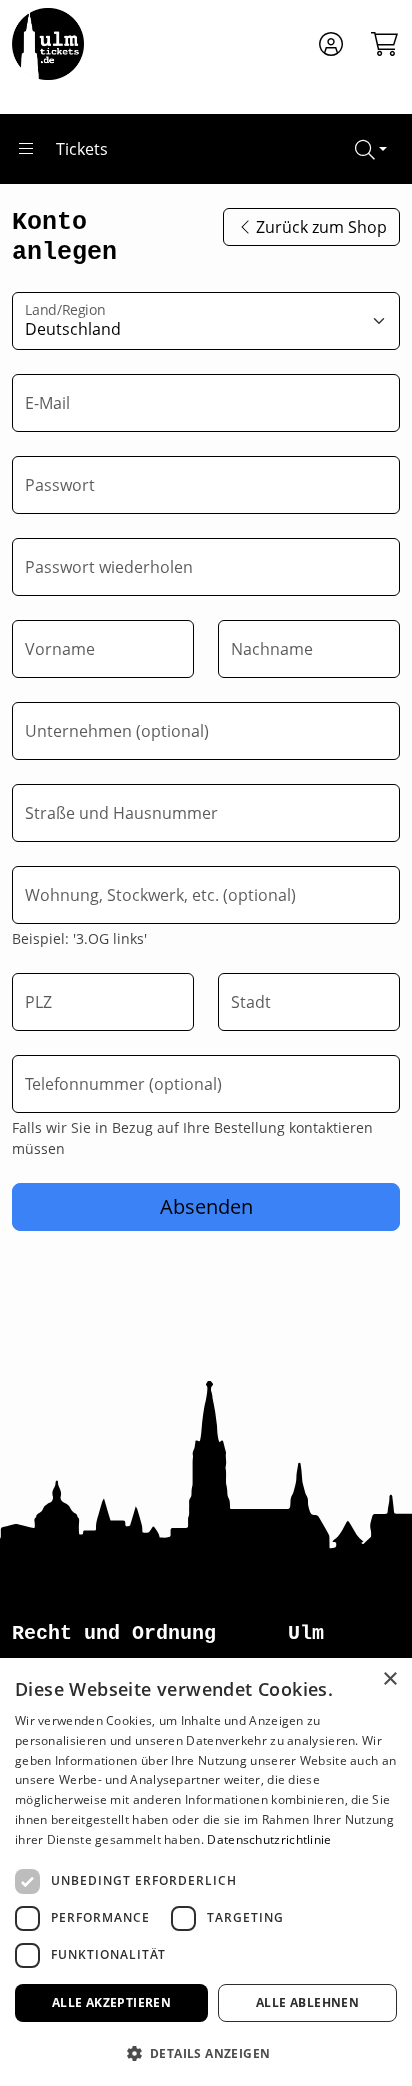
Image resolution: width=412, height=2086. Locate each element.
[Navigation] (26, 149)
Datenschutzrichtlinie (269, 1839)
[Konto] (331, 44)
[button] (206, 2053)
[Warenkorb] (378, 44)
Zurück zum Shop (321, 227)
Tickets (82, 149)
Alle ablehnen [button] (307, 2002)
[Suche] (371, 149)
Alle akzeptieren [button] (111, 2002)
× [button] (389, 1679)
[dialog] (206, 1872)
